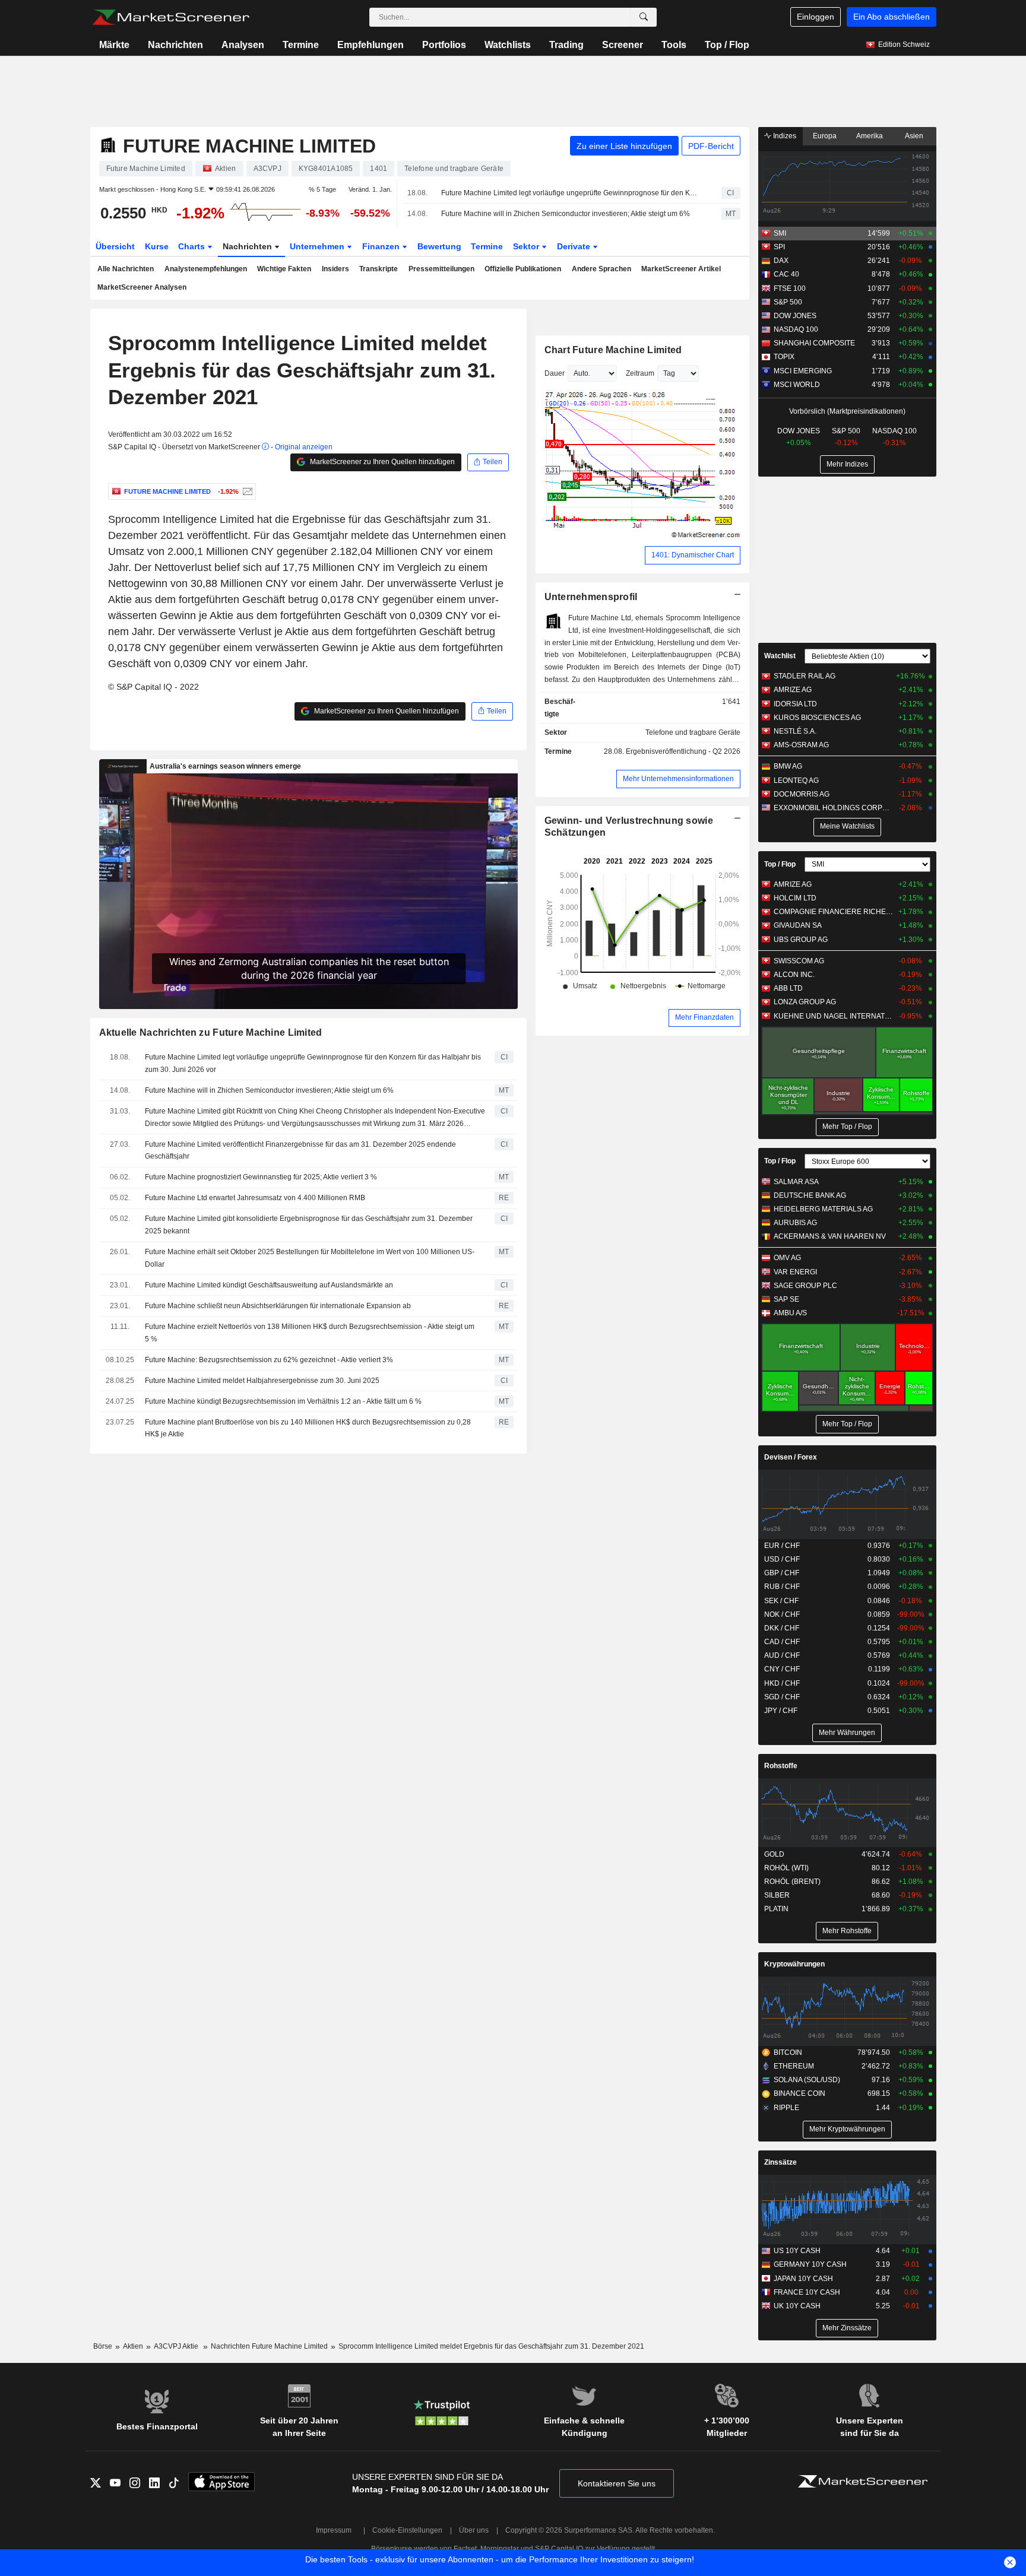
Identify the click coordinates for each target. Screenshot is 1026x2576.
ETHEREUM (794, 2066)
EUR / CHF (782, 1546)
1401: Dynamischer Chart (693, 555)
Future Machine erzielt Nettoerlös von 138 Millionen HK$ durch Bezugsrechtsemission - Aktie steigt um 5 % (310, 1333)
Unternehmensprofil (591, 597)
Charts (193, 246)
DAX (781, 261)
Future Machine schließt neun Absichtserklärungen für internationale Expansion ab (278, 1306)
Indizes (784, 136)
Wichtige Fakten (284, 269)
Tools (674, 45)
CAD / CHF (782, 1642)
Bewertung (439, 246)
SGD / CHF (782, 1697)
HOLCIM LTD (795, 898)
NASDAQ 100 (796, 329)
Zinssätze (780, 2162)
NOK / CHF (782, 1614)
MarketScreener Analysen (142, 287)
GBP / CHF (782, 1573)
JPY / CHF (781, 1711)
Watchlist (780, 656)
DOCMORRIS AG (802, 794)
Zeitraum (640, 373)
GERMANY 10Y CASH (810, 2264)
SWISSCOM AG (799, 961)
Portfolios (444, 45)
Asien (914, 136)
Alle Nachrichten (126, 269)
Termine (301, 45)
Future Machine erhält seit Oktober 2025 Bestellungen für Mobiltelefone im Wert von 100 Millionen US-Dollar (310, 1258)
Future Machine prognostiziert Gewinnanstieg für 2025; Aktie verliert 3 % (261, 1177)
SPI (779, 247)
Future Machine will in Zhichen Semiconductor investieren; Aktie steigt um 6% (566, 214)
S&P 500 (788, 302)
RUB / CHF (782, 1587)
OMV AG (787, 1258)
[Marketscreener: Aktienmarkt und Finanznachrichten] (171, 17)
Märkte (114, 45)
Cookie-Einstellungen (407, 2530)
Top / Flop (727, 45)
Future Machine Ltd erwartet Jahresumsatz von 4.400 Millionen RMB (255, 1198)
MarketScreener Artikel (681, 269)
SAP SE (786, 1299)
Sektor (527, 246)
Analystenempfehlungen (206, 269)
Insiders (335, 269)
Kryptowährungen (794, 1964)
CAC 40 (786, 274)
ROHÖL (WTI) (786, 1868)
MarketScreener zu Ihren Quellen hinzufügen (381, 462)
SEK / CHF (781, 1601)
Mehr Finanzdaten (704, 1017)
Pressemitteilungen (441, 269)
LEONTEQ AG (796, 781)
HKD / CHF (782, 1683)
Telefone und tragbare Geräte (693, 732)
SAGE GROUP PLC (805, 1286)
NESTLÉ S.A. (795, 731)
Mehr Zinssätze (847, 2328)
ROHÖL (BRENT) (792, 1882)
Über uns (474, 2530)
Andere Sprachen (601, 269)
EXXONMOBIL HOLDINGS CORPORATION (833, 808)
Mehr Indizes (847, 464)
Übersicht (115, 246)
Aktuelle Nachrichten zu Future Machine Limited (211, 1032)
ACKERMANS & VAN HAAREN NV (830, 1236)
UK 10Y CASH (797, 2306)
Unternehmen (318, 246)
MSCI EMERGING (803, 371)
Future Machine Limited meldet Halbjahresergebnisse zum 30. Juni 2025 (262, 1381)
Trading (566, 45)
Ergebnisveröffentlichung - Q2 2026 (683, 751)
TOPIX (784, 357)
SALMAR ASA (796, 1182)
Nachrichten (175, 45)
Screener (623, 45)
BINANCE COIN (799, 2093)
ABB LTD (788, 988)
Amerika (870, 136)
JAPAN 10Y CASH (803, 2279)
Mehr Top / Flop (847, 1127)
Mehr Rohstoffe (847, 1931)
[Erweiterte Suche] (644, 17)
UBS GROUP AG (801, 940)
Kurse (157, 246)
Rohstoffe (781, 1766)
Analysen (243, 45)
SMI (780, 233)
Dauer (555, 373)
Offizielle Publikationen (523, 269)
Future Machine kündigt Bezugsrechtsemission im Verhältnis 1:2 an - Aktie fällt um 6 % (283, 1401)
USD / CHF (782, 1559)
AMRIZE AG (793, 690)
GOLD (774, 1854)
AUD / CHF (782, 1655)
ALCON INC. (794, 975)
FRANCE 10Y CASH (807, 2292)
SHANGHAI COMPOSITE (814, 343)
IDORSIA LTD (795, 704)
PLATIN (776, 1909)
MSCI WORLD (797, 385)
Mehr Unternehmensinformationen (678, 779)
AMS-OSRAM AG (801, 745)
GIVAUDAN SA (798, 925)
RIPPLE (786, 2108)
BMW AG (788, 766)
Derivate (575, 246)
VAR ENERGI (795, 1272)
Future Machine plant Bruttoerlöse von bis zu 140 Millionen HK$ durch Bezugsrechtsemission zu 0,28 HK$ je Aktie (308, 1428)
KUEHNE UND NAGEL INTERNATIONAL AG (833, 1016)
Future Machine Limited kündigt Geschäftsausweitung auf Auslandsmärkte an (269, 1285)
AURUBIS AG (795, 1223)
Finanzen (382, 246)
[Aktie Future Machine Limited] (246, 491)
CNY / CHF (782, 1669)
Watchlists (508, 45)
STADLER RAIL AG (805, 676)
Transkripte (379, 269)
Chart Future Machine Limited (613, 350)
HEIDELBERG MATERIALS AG (823, 1209)
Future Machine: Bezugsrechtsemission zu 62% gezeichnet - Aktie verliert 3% (269, 1360)
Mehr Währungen (847, 1733)
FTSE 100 (790, 288)
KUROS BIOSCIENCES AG (817, 718)
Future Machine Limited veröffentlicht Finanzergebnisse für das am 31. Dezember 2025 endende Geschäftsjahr (300, 1151)
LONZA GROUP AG (805, 1002)
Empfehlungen (370, 45)
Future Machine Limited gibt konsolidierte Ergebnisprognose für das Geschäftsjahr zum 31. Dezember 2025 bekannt (309, 1225)
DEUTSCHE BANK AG (810, 1195)
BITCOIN (788, 2052)
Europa (825, 136)
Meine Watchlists (847, 826)
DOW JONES (795, 316)
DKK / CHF (782, 1628)
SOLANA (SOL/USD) (807, 2080)
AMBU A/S (790, 1313)
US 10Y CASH (797, 2251)
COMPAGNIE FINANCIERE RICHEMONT (833, 912)
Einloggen (816, 17)
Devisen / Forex (791, 1457)
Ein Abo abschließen (892, 17)
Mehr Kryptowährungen (847, 2129)
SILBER (777, 1895)
